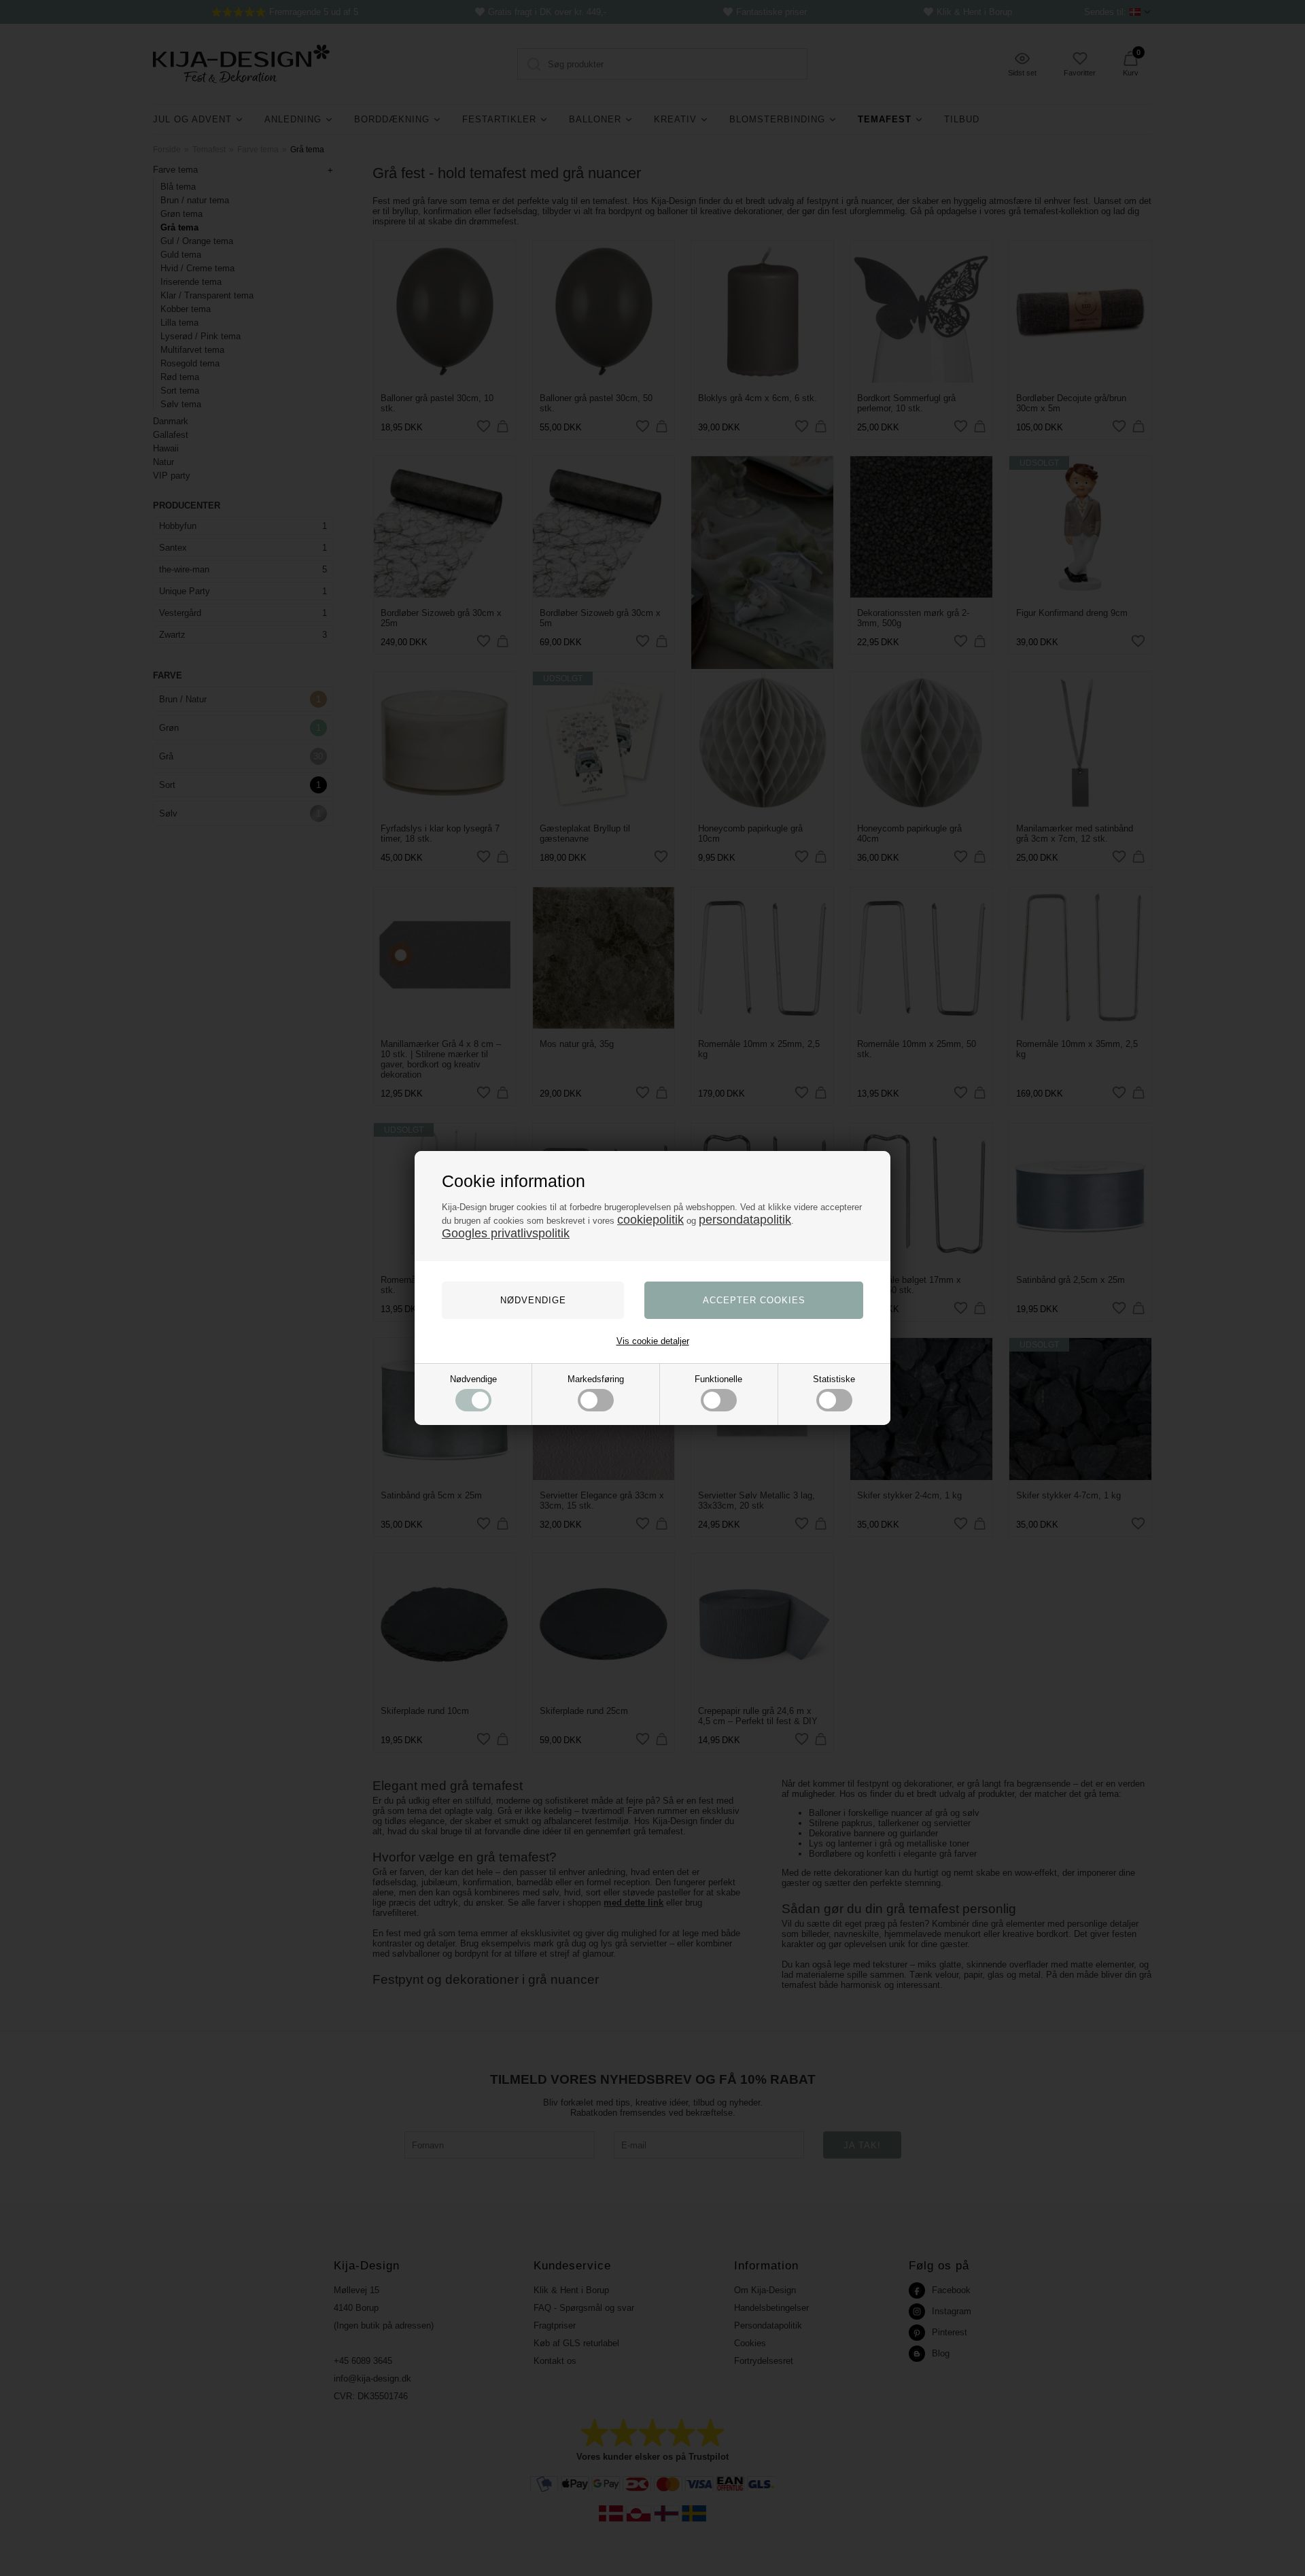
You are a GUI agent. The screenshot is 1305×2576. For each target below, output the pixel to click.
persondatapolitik (745, 1220)
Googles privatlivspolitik (506, 1233)
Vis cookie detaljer (653, 1341)
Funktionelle (718, 1379)
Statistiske (834, 1379)
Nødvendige (473, 1379)
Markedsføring (596, 1379)
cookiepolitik (650, 1220)
